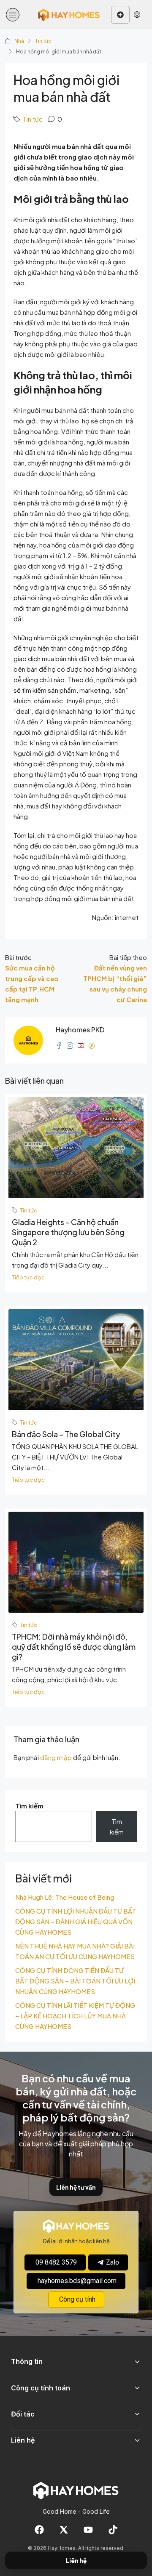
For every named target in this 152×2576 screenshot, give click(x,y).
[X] (64, 2530)
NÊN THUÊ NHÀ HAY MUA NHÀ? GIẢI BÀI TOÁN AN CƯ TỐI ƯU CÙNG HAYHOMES (75, 1951)
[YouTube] (88, 2530)
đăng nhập (56, 1757)
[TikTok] (113, 2530)
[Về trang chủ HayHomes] (76, 2490)
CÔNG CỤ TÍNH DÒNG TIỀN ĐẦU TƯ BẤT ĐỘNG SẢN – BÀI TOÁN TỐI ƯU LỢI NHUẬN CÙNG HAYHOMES (75, 1981)
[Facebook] (39, 2530)
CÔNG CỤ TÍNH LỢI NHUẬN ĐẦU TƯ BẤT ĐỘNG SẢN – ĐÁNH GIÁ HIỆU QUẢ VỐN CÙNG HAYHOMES (76, 1921)
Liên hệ (76, 2561)
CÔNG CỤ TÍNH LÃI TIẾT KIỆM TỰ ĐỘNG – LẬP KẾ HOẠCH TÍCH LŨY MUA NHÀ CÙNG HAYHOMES (75, 2016)
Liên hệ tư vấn (76, 2187)
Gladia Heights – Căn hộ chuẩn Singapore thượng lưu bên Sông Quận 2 (68, 1232)
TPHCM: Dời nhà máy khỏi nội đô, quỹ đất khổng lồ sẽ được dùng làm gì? (74, 1647)
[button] (13, 15)
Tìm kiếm (29, 1806)
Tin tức (43, 41)
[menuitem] (137, 15)
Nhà (19, 41)
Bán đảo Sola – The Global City (66, 1434)
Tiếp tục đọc (28, 1277)
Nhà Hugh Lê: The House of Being (65, 1897)
